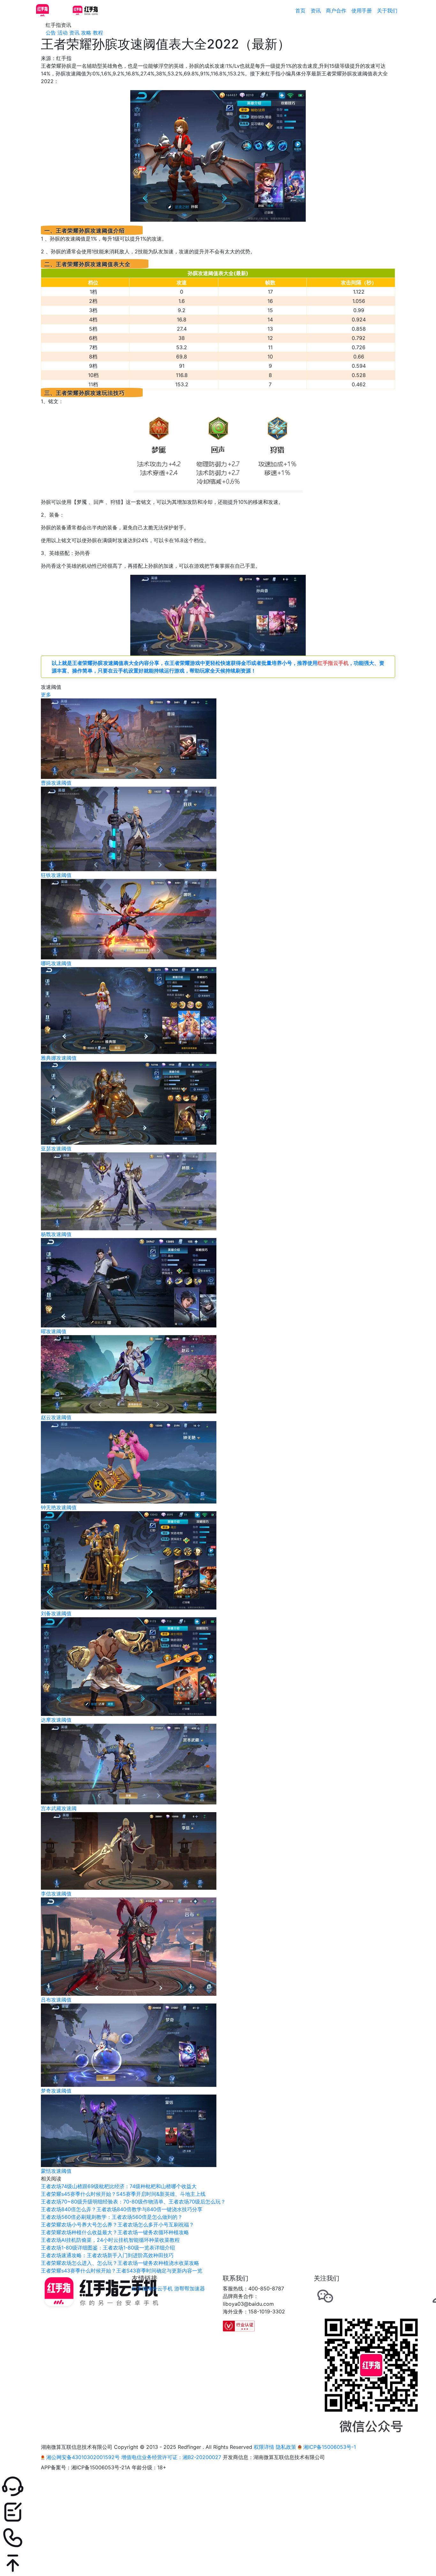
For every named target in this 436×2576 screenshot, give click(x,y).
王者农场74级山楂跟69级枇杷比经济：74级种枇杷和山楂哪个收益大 (119, 2186)
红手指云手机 (333, 663)
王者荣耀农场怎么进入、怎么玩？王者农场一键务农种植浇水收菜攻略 (120, 2263)
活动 (63, 33)
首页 (300, 11)
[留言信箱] (218, 2512)
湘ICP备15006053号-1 (329, 2447)
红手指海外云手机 (152, 2288)
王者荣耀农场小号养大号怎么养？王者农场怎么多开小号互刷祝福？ (117, 2225)
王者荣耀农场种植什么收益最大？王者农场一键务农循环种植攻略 (115, 2232)
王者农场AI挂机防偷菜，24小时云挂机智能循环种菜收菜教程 (110, 2240)
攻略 (86, 33)
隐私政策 (286, 2447)
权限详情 (264, 2447)
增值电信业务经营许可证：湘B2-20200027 (171, 2457)
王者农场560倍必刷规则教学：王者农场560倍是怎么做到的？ (112, 2217)
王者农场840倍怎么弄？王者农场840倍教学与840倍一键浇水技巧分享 (122, 2209)
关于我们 (387, 11)
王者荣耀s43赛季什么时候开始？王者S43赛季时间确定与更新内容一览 (122, 2271)
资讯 (316, 11)
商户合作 (336, 11)
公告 (51, 33)
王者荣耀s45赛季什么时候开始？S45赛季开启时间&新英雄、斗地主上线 (123, 2194)
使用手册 (362, 11)
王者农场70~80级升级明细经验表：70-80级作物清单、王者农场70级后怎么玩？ (133, 2202)
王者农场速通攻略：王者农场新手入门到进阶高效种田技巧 (107, 2255)
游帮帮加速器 (190, 2288)
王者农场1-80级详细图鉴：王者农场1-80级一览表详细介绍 (108, 2248)
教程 (98, 33)
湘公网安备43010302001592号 (83, 2457)
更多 (46, 695)
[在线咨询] (218, 2487)
